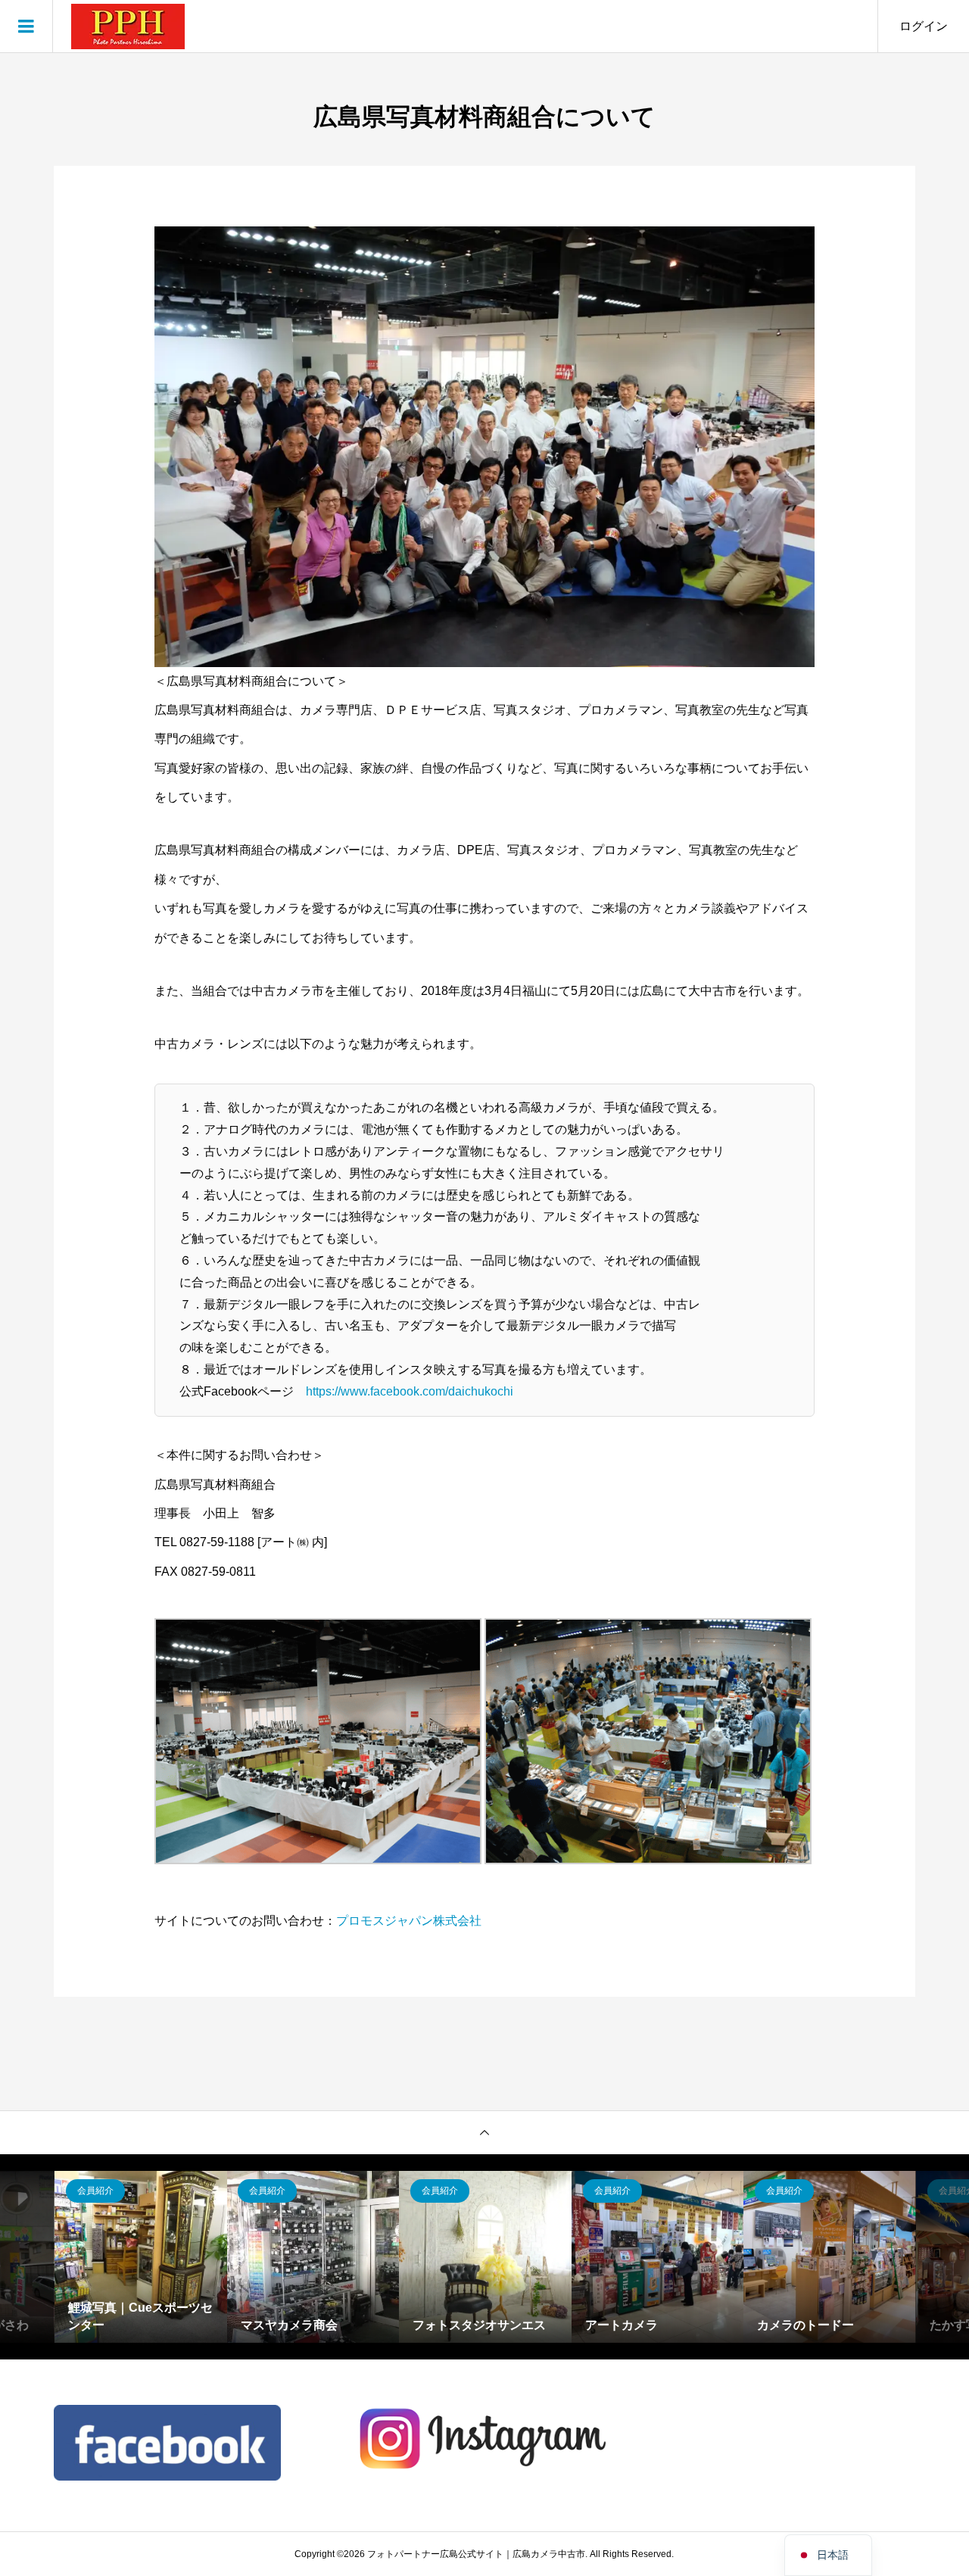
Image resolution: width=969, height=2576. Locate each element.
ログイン (924, 26)
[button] (318, 1741)
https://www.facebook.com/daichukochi (410, 1391)
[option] (141, 2257)
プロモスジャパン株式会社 (409, 1921)
